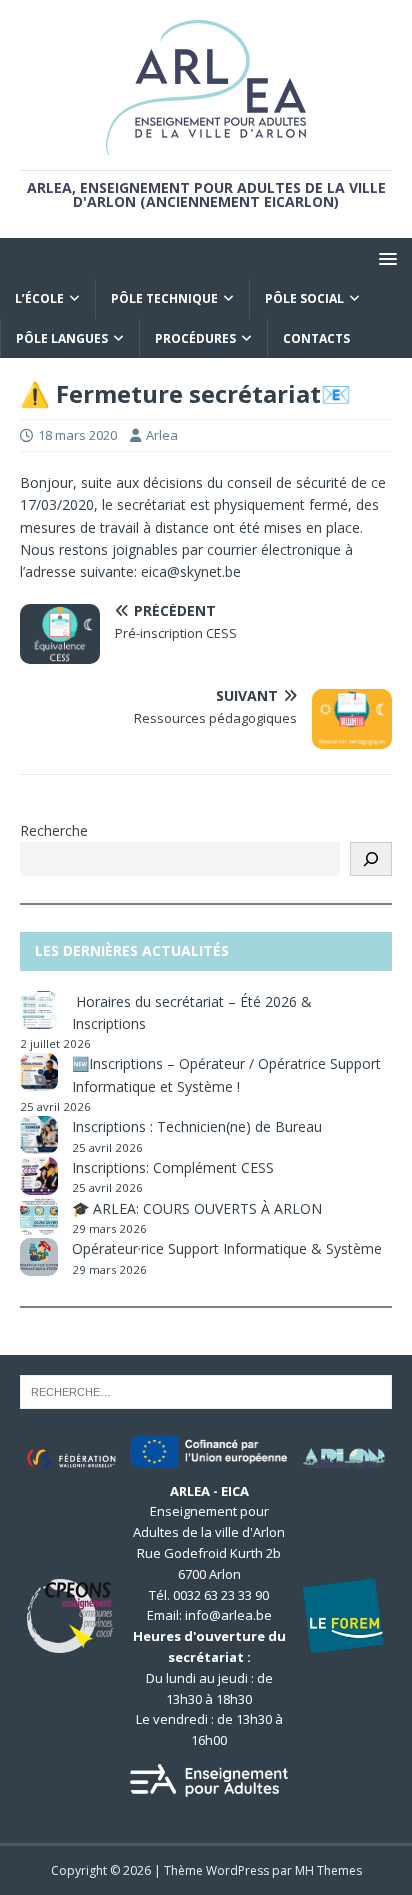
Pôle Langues (62, 338)
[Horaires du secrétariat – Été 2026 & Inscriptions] (39, 1010)
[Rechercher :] (206, 1390)
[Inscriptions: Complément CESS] (39, 1176)
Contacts (316, 338)
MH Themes (328, 1870)
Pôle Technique (164, 298)
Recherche (54, 830)
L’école (39, 298)
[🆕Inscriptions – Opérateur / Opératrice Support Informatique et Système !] (39, 1072)
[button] (384, 257)
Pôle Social (304, 298)
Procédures (195, 338)
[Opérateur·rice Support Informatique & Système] (39, 1257)
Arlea (162, 435)
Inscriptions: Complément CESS (173, 1167)
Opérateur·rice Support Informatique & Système (227, 1248)
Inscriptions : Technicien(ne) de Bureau (197, 1126)
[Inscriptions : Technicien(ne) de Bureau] (39, 1135)
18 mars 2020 (77, 435)
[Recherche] (371, 859)
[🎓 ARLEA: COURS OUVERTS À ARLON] (39, 1217)
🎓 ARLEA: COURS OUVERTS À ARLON (197, 1208)
